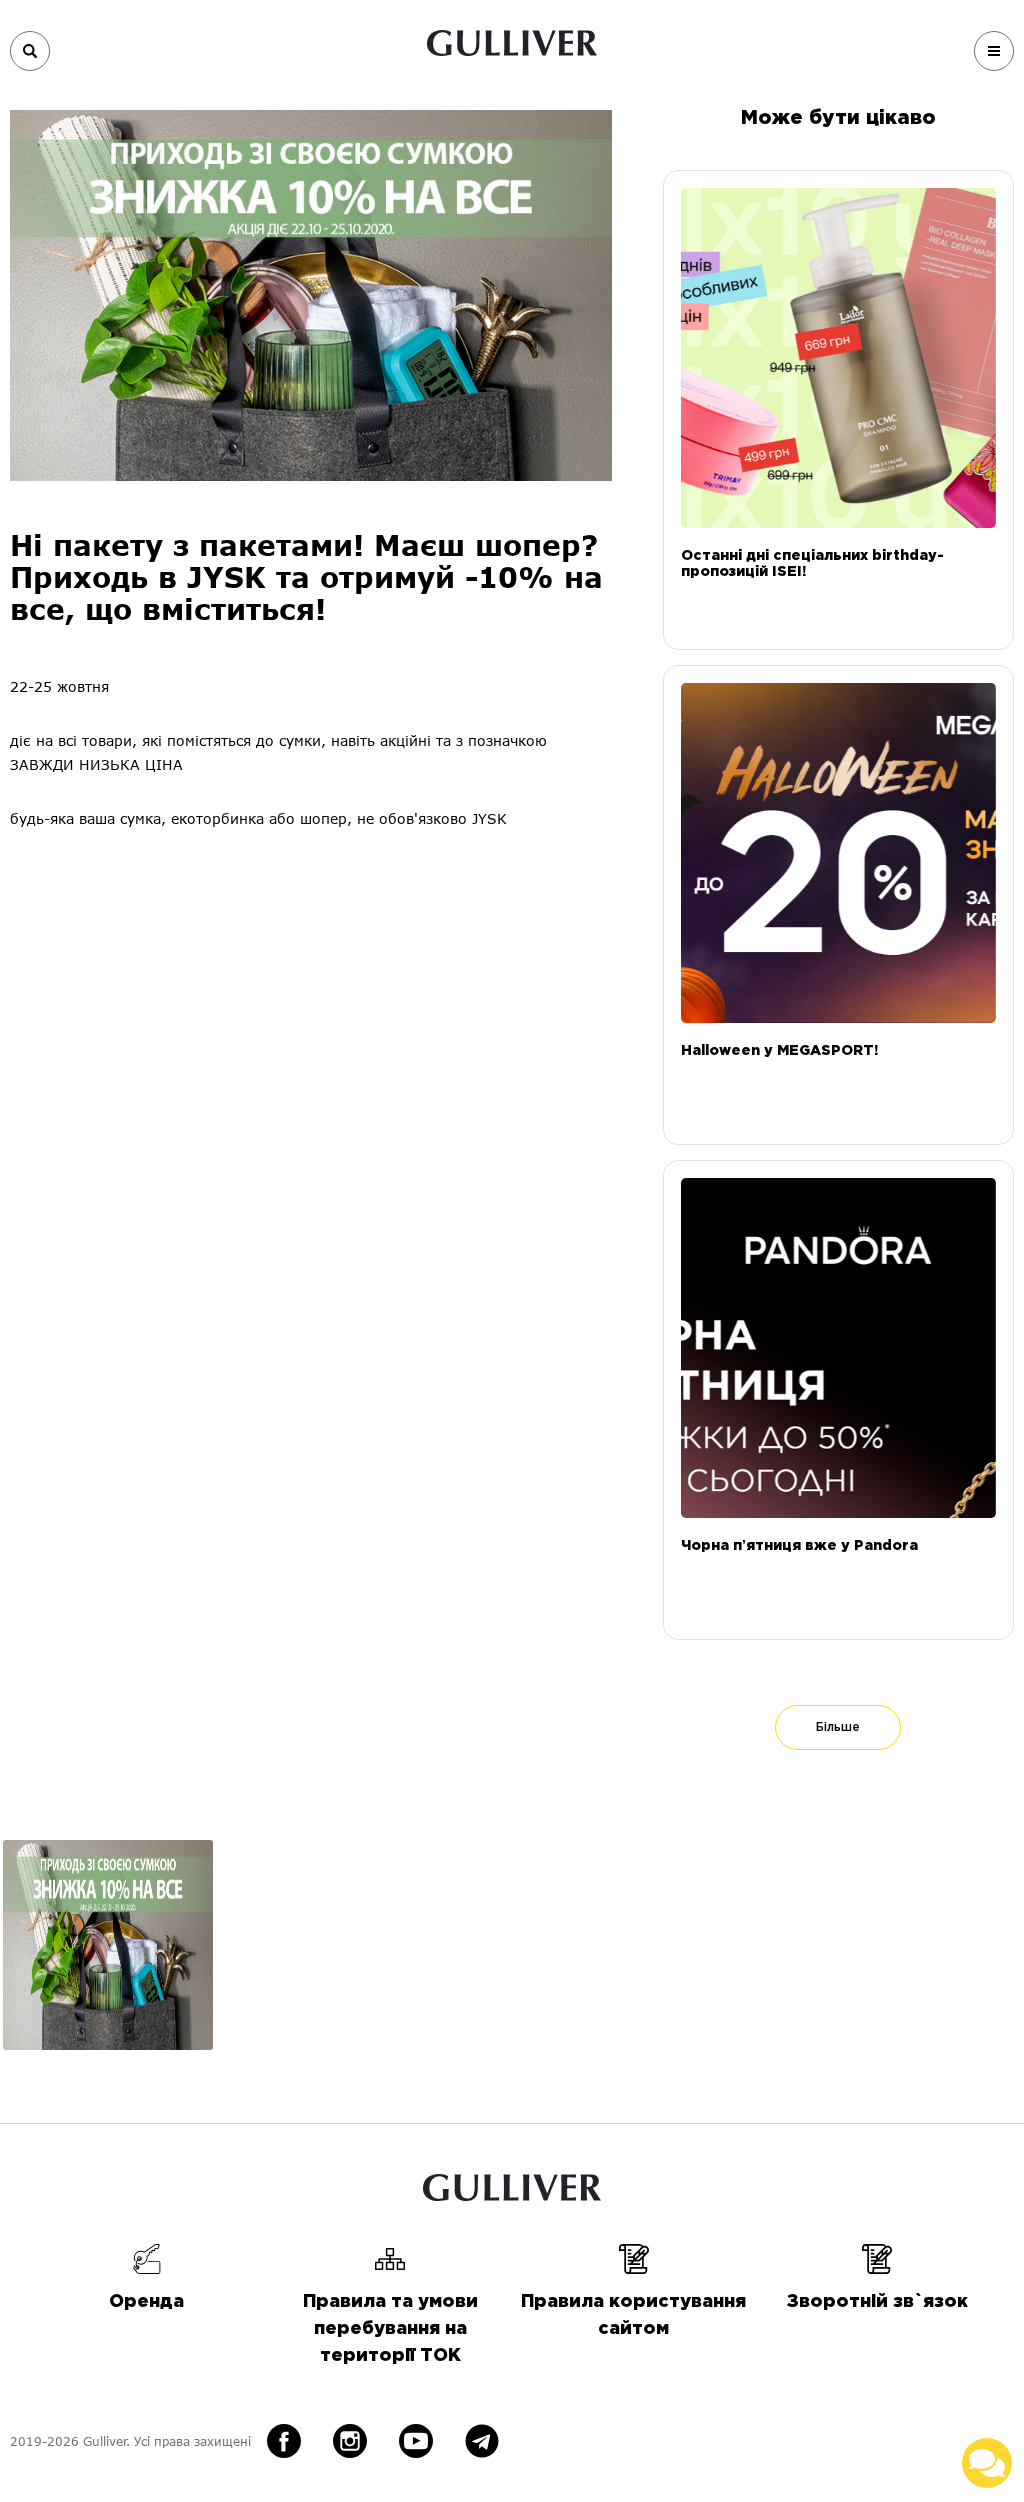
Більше (838, 1727)
